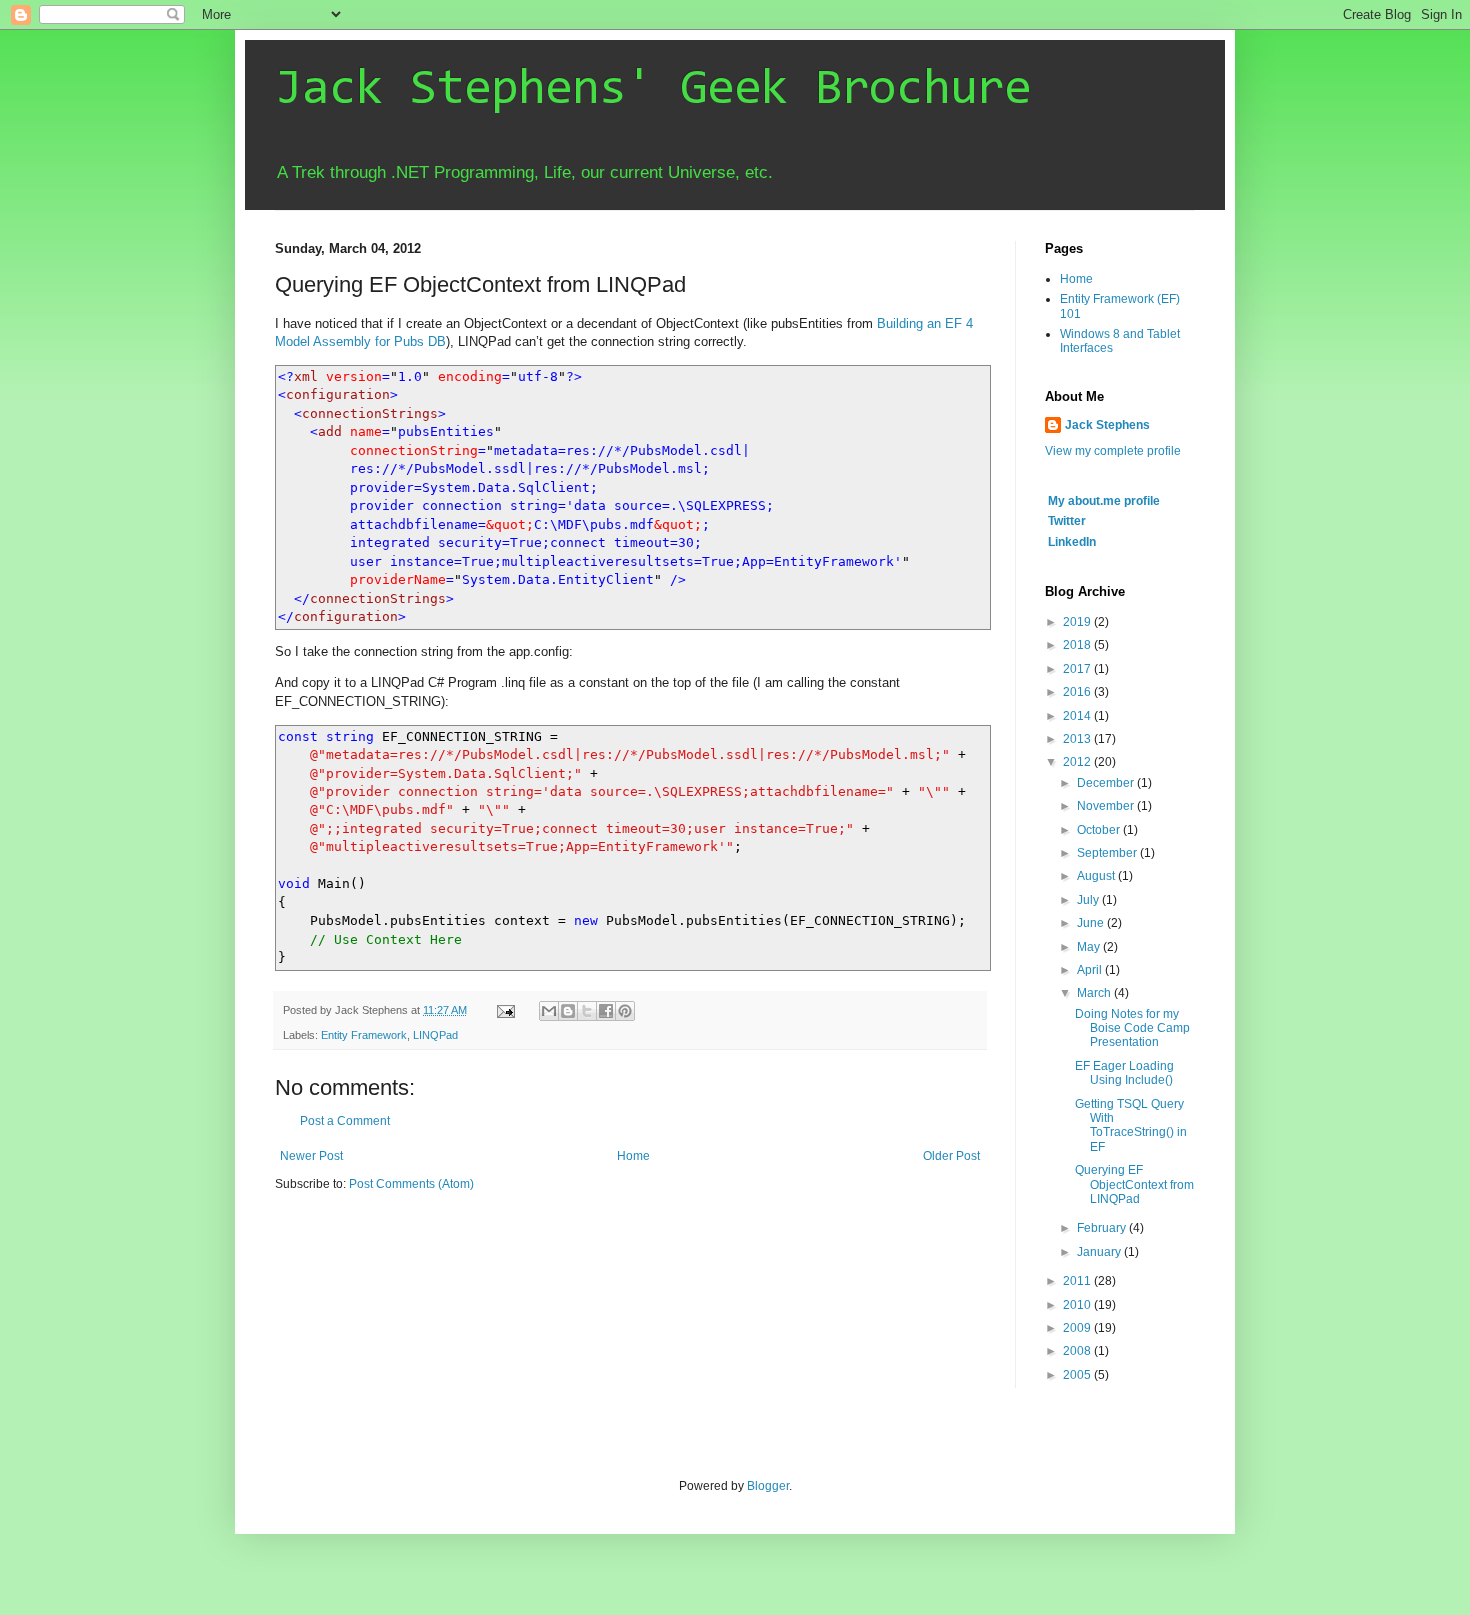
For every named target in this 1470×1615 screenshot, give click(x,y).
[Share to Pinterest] (625, 1011)
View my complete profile (1113, 451)
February (1103, 1228)
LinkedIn (1072, 542)
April (1091, 970)
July (1089, 900)
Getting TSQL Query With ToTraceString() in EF (1131, 1125)
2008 (1078, 1351)
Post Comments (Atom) (411, 1184)
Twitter (1067, 521)
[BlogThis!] (568, 1011)
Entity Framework (364, 1035)
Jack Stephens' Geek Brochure (653, 91)
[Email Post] (505, 1010)
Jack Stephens (1107, 425)
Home (633, 1156)
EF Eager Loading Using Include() (1124, 1073)
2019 (1078, 622)
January (1100, 1252)
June (1092, 923)
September (1108, 853)
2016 (1078, 692)
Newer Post (311, 1156)
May (1090, 947)
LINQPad (435, 1035)
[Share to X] (587, 1011)
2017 (1078, 669)
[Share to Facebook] (606, 1011)
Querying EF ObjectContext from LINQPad (1134, 1184)
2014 (1078, 716)
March (1095, 993)
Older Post (951, 1156)
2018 (1078, 645)
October (1100, 830)
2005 (1078, 1375)
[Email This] (549, 1011)
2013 (1078, 739)
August (1097, 876)
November (1107, 806)
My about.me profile (1104, 501)
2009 (1078, 1328)
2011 (1078, 1281)
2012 (1078, 762)
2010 (1078, 1305)
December (1107, 783)
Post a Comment (345, 1121)
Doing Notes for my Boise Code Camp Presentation (1132, 1028)
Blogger (768, 1486)
